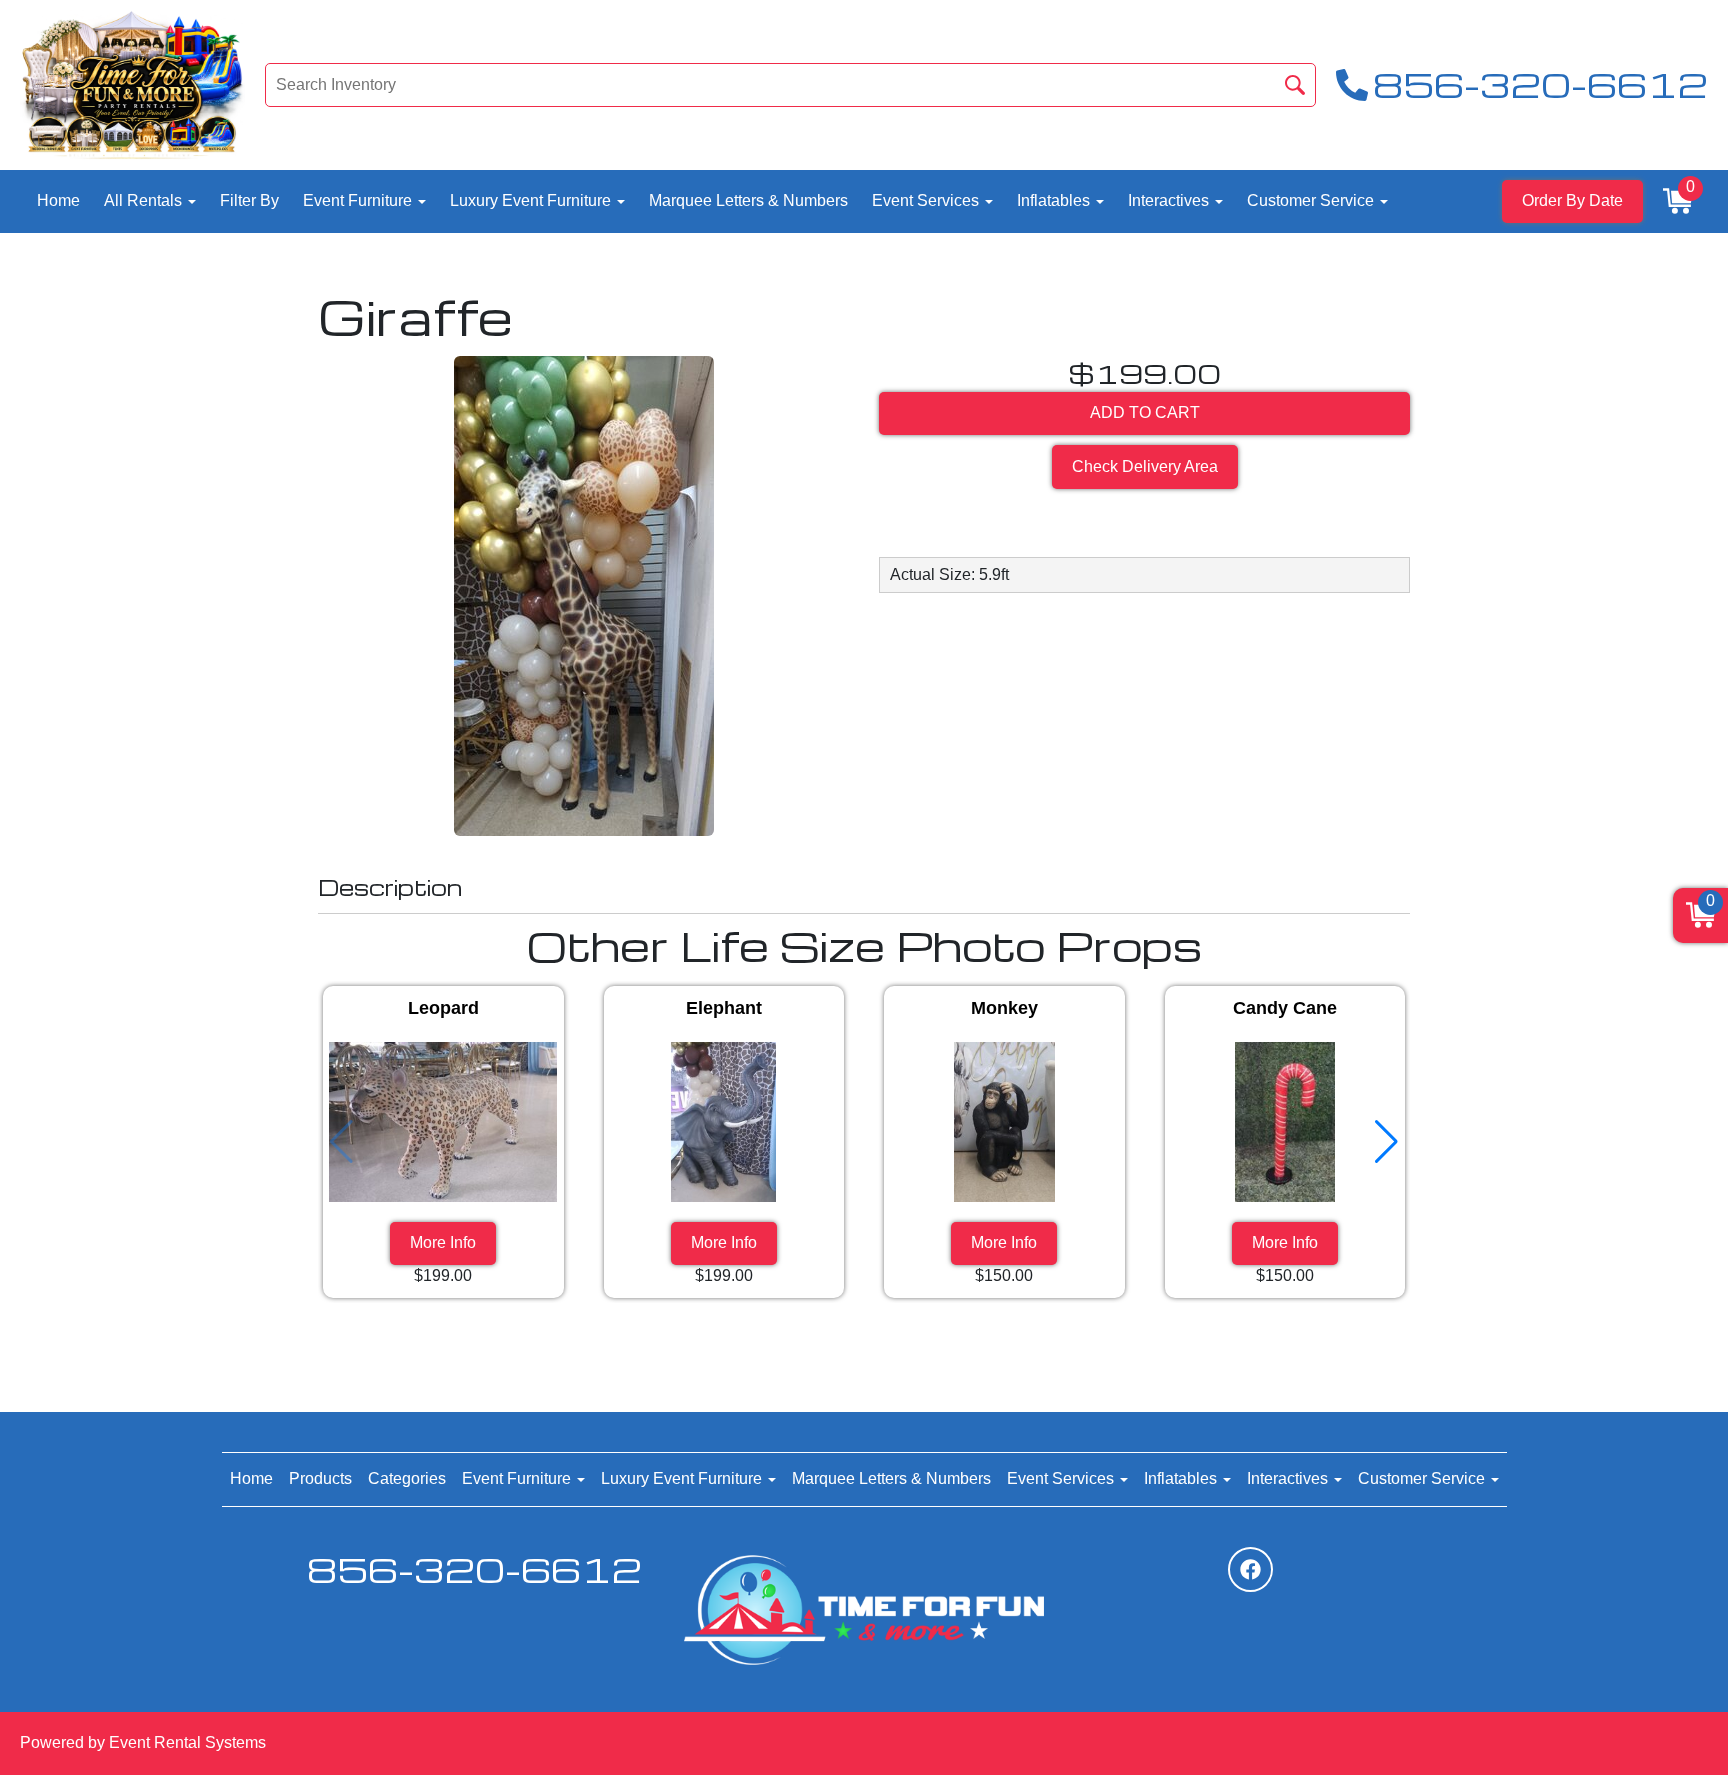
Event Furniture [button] (359, 200)
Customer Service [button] (1312, 200)
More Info (443, 1242)
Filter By (249, 200)
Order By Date (1572, 200)
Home (58, 200)
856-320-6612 (474, 1569)
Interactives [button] (1170, 200)
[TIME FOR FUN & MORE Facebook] (1250, 1569)
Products (320, 1478)
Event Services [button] (927, 200)
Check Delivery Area (1145, 466)
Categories (407, 1478)
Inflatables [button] (1055, 200)
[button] (1386, 1142)
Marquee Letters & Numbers (748, 200)
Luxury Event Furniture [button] (532, 200)
